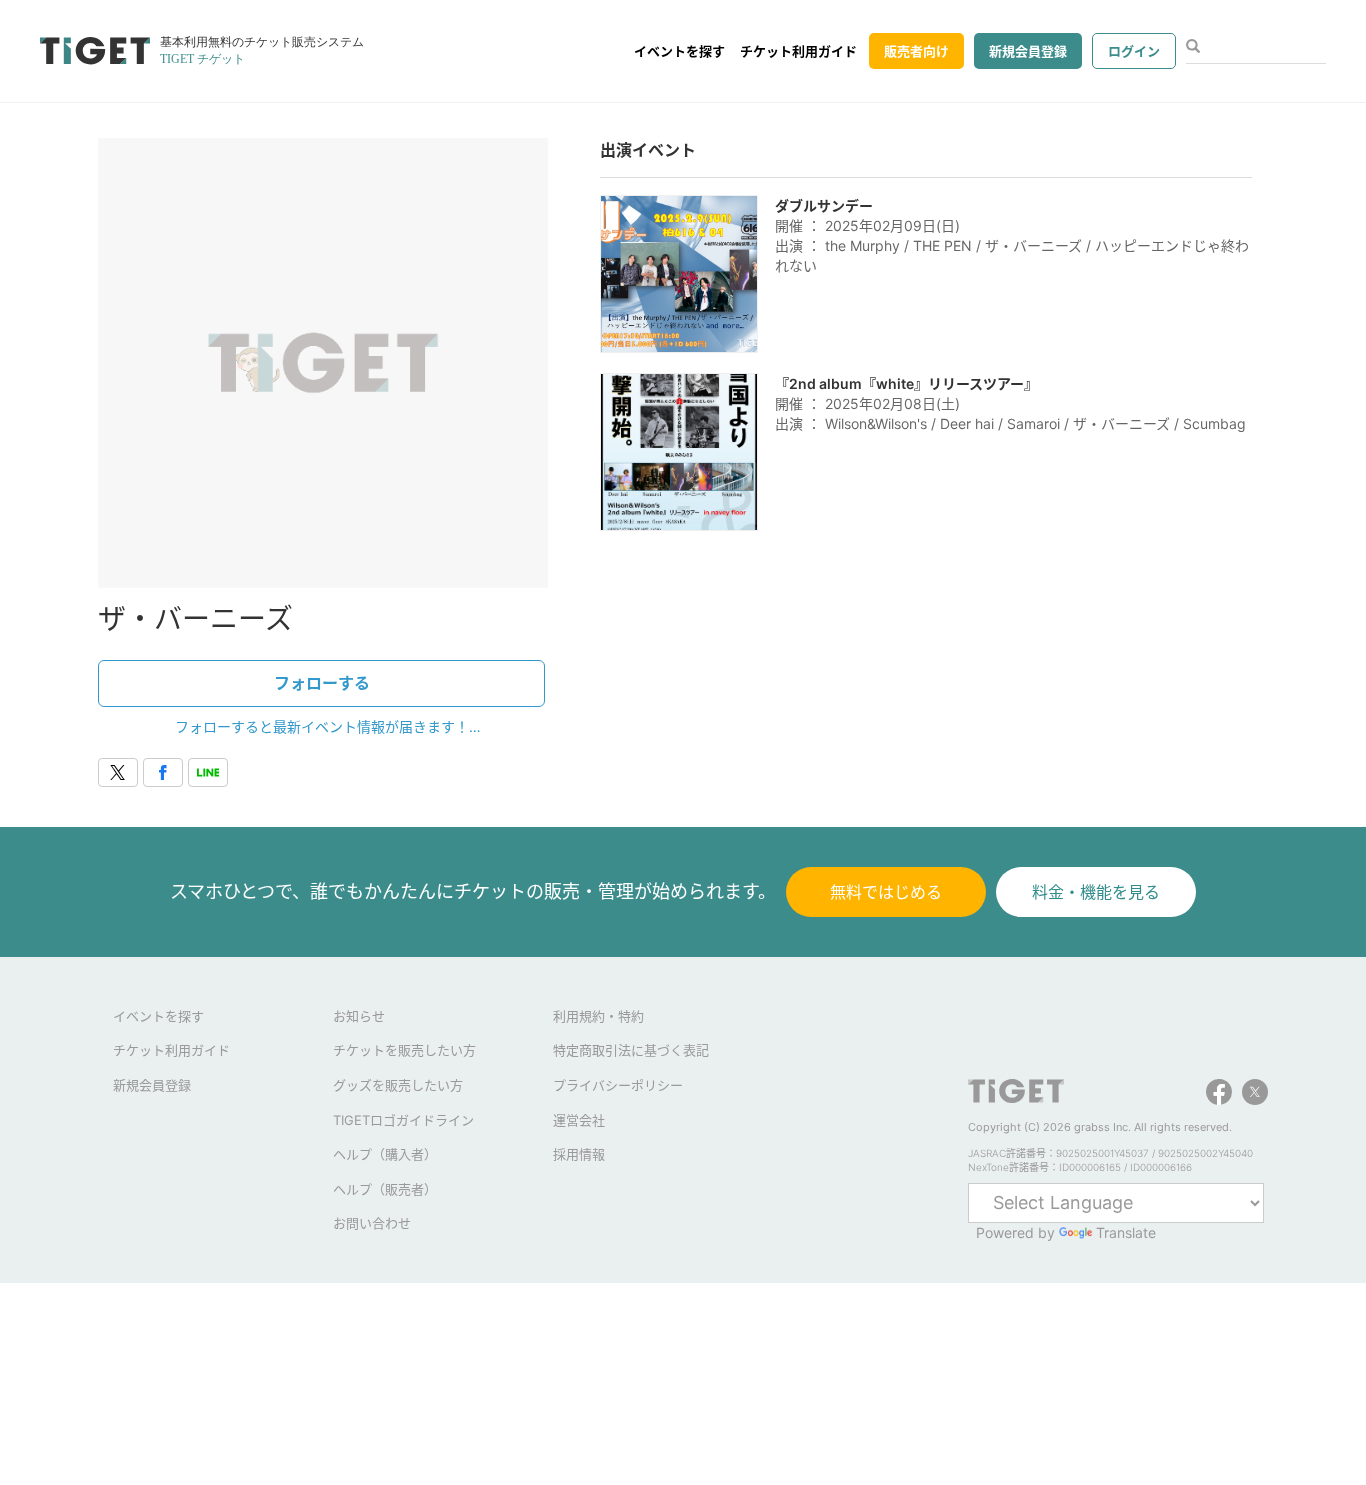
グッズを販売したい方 (398, 1085)
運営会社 (579, 1120)
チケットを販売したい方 (404, 1050)
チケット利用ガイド (798, 51)
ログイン (1134, 51)
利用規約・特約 (598, 1016)
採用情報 (579, 1154)
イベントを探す (679, 51)
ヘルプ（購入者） (385, 1154)
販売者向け (916, 51)
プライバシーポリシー (618, 1085)
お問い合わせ (372, 1223)
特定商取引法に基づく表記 (631, 1050)
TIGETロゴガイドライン (403, 1120)
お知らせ (359, 1016)
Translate (1126, 1232)
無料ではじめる (886, 892)
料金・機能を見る (1096, 892)
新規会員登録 (1028, 51)
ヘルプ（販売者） (385, 1189)
